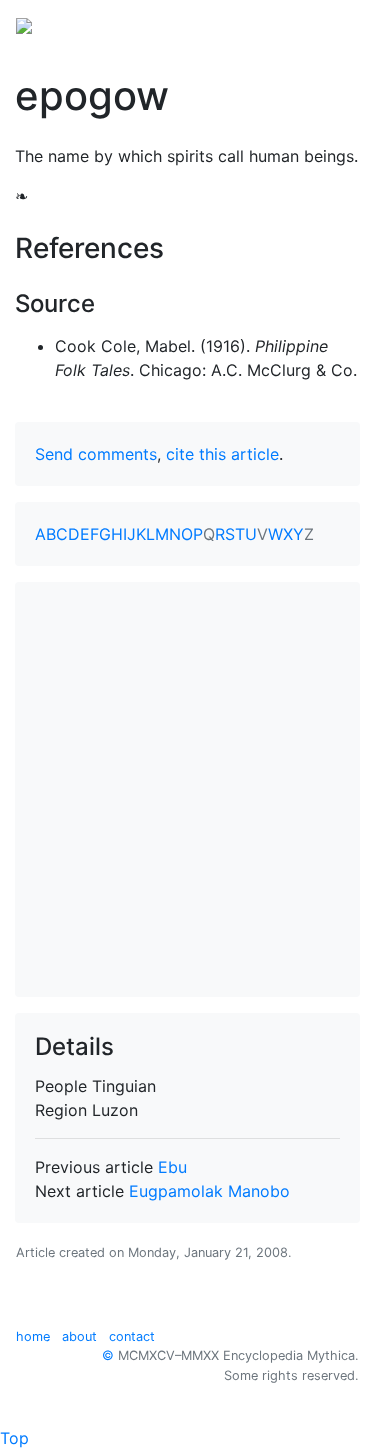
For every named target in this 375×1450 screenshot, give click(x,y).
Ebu (172, 1167)
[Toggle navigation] (331, 24)
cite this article (222, 454)
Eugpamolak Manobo (209, 1191)
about (79, 1336)
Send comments (96, 454)
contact (132, 1336)
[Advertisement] (187, 789)
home (33, 1336)
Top (14, 1438)
